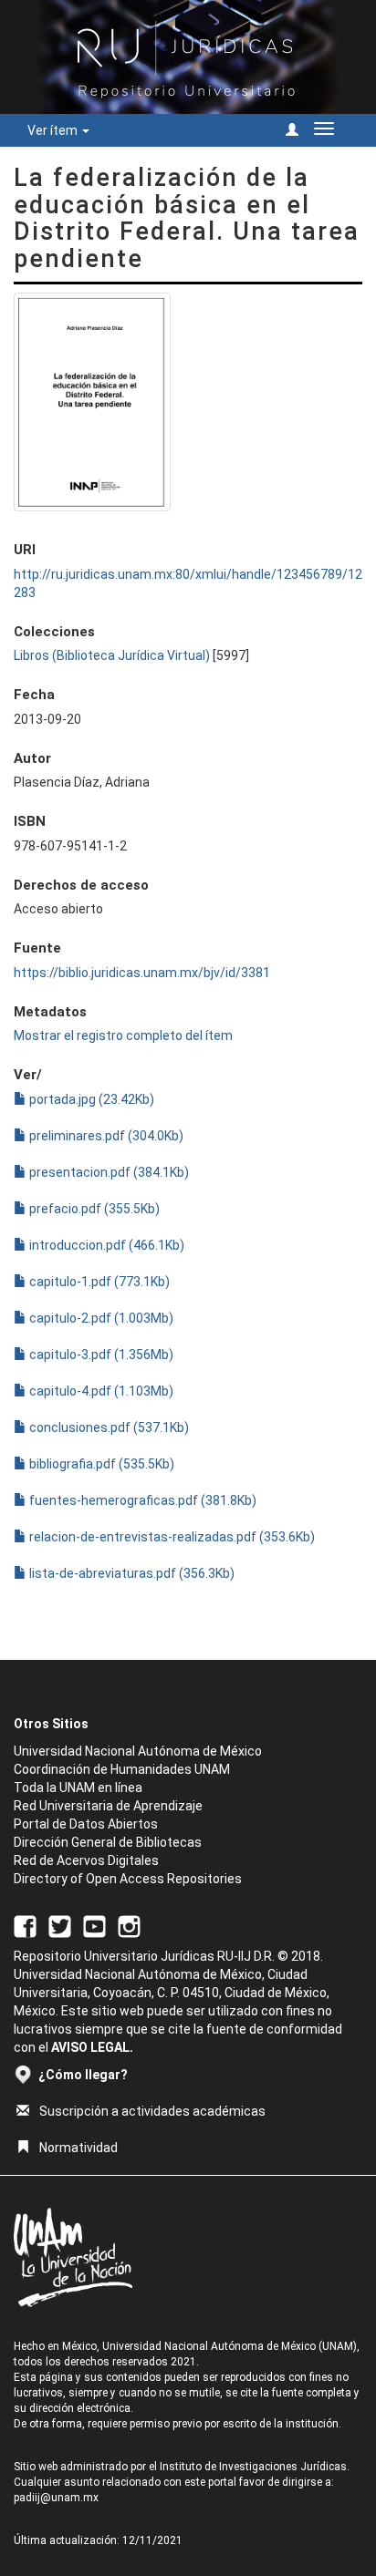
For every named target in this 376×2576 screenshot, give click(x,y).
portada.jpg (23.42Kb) (90, 1099)
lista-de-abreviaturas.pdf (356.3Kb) (131, 1573)
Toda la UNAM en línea (78, 1788)
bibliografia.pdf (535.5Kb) (100, 1464)
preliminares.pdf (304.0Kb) (105, 1136)
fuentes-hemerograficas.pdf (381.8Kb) (141, 1500)
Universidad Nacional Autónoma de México (138, 1751)
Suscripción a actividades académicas (152, 2111)
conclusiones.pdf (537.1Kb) (108, 1427)
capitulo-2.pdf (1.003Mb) (100, 1318)
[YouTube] (94, 1925)
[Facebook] (25, 1925)
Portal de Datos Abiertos (86, 1824)
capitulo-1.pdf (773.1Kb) (98, 1282)
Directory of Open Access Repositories (128, 1879)
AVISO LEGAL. (92, 2047)
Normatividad (78, 2148)
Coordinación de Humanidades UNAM (122, 1769)
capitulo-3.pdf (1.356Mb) (100, 1355)
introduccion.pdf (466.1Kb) (105, 1245)
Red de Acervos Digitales (86, 1860)
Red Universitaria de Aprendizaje (108, 1806)
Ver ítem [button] (54, 130)
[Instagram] (129, 1925)
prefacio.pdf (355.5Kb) (93, 1209)
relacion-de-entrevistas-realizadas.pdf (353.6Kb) (171, 1537)
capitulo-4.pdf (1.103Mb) (100, 1391)
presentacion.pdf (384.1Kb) (108, 1172)
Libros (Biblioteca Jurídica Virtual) (112, 655)
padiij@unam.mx (56, 2498)
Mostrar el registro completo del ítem (123, 1036)
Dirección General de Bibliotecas (108, 1842)
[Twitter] (60, 1925)
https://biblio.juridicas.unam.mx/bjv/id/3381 (142, 973)
